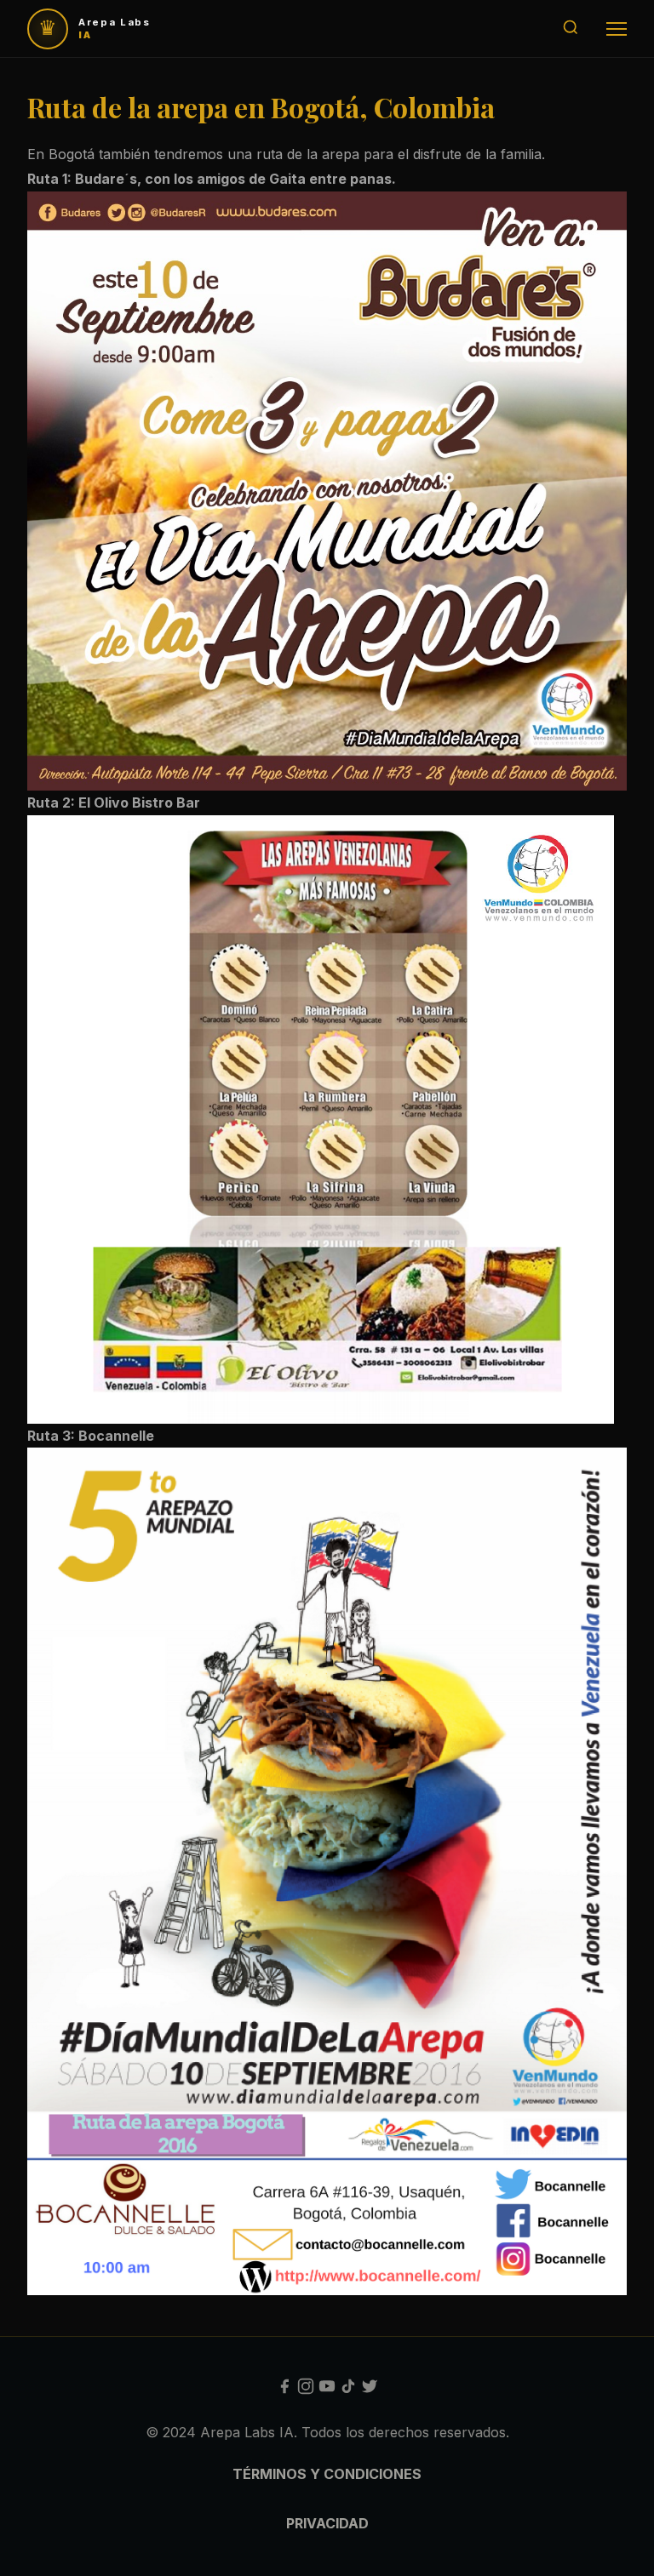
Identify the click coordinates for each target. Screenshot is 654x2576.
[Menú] (617, 29)
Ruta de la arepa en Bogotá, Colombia (261, 107)
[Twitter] (370, 2390)
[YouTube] (327, 2390)
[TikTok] (348, 2390)
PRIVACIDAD (327, 2523)
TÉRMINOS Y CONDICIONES (327, 2474)
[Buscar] (571, 29)
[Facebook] (284, 2390)
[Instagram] (306, 2390)
